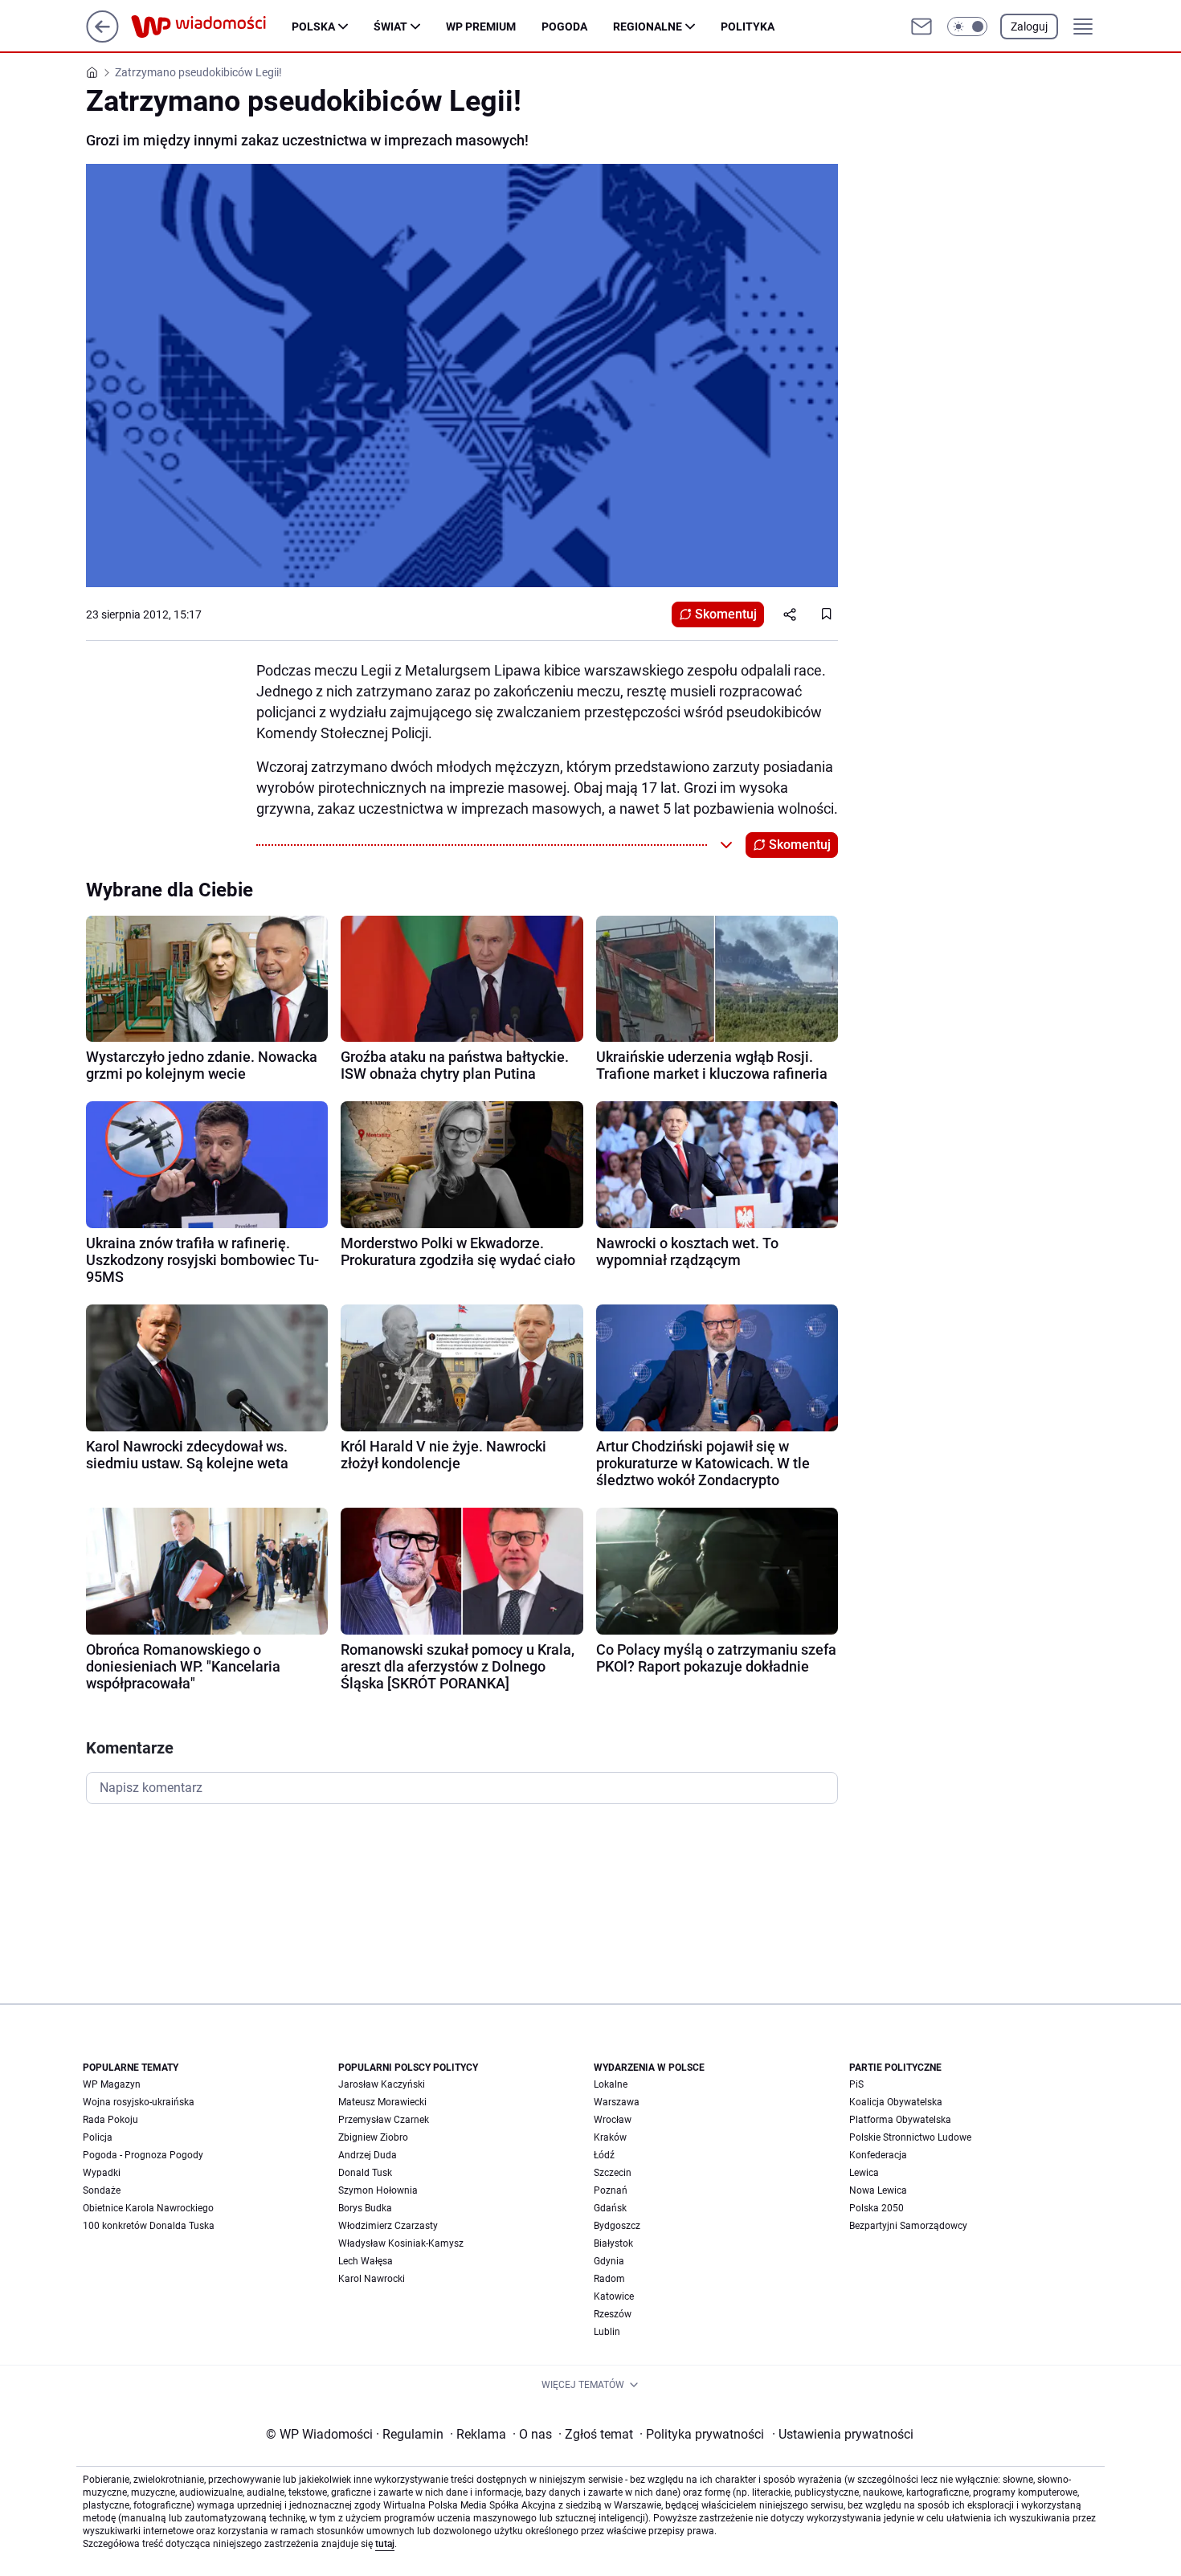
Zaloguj (1029, 27)
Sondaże (102, 2190)
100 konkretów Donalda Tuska (149, 2226)
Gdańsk (610, 2208)
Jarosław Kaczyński (382, 2084)
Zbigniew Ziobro (373, 2137)
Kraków (610, 2137)
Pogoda (564, 27)
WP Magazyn (112, 2084)
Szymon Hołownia (378, 2190)
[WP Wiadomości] (211, 27)
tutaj (385, 2544)
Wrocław (613, 2120)
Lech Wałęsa (366, 2261)
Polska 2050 (877, 2208)
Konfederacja (878, 2155)
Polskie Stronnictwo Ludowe (910, 2137)
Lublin (607, 2332)
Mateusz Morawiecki (382, 2102)
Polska (313, 27)
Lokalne (611, 2084)
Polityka (748, 27)
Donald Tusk (365, 2173)
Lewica (864, 2173)
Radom (609, 2279)
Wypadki (102, 2173)
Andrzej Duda (368, 2155)
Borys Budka (365, 2208)
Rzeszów (613, 2314)
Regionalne (648, 27)
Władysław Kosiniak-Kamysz (401, 2243)
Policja (98, 2137)
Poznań (611, 2190)
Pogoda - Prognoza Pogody (143, 2155)
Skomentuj (726, 614)
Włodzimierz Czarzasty (388, 2226)
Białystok (613, 2243)
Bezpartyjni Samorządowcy (908, 2226)
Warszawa (617, 2102)
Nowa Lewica (878, 2190)
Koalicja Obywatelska (896, 2102)
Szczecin (613, 2173)
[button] (967, 27)
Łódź (604, 2155)
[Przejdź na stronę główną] (102, 38)
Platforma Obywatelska (900, 2120)
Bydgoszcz (617, 2226)
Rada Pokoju (110, 2120)
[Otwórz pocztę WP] (922, 27)
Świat (390, 27)
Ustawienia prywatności (843, 2434)
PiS (856, 2084)
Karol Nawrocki (372, 2279)
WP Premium (481, 27)
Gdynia (609, 2261)
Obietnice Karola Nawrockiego (148, 2208)
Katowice (614, 2296)
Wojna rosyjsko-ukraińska (139, 2102)
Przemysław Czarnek (384, 2120)
